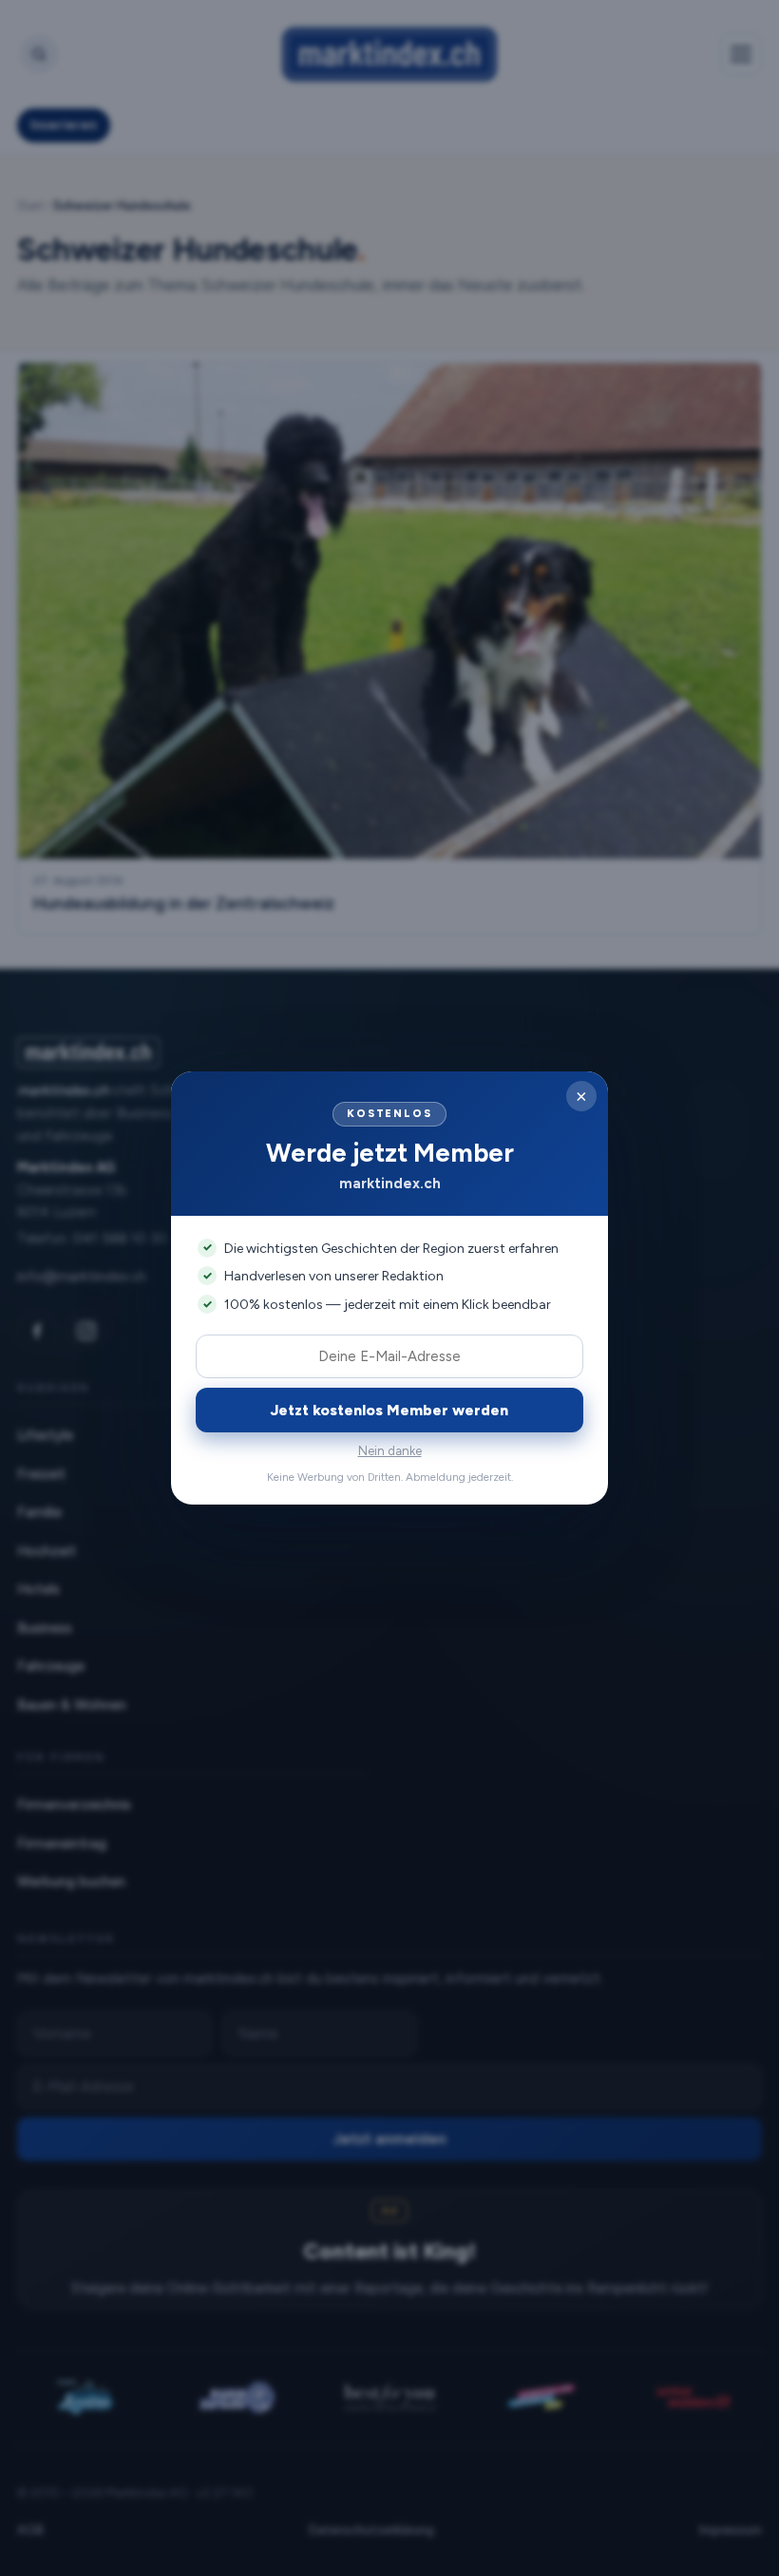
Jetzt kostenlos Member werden (389, 1410)
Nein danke (390, 1451)
